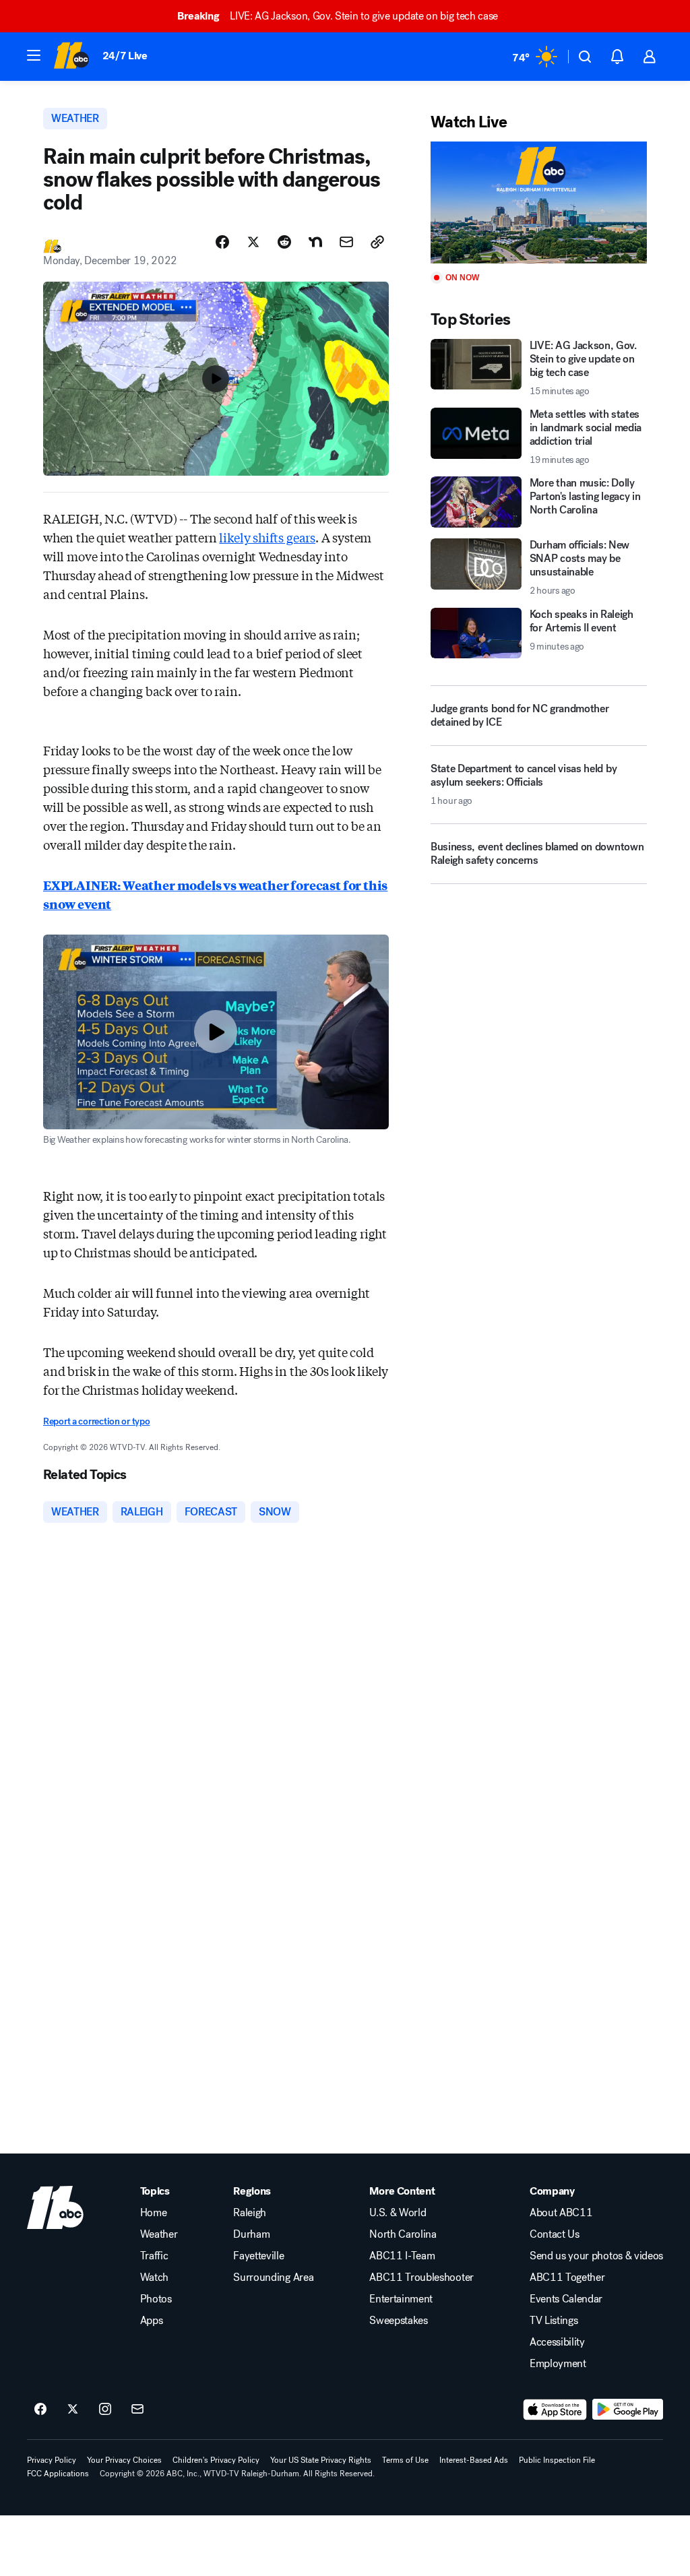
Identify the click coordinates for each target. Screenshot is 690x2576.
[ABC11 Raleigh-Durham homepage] (71, 57)
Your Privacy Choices (124, 2460)
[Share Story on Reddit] (284, 242)
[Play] (539, 202)
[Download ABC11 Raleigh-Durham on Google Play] (628, 2410)
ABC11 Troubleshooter (421, 2277)
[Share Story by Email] (346, 242)
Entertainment (401, 2299)
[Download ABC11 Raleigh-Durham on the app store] (555, 2410)
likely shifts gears (267, 537)
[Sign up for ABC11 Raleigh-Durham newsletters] (137, 2410)
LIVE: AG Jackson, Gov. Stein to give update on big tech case (338, 16)
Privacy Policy (52, 2460)
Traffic (154, 2256)
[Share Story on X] (253, 242)
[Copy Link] (377, 242)
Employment (558, 2364)
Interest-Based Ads (474, 2460)
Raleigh (250, 2213)
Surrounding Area (273, 2277)
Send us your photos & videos (596, 2256)
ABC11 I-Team (402, 2256)
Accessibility (557, 2342)
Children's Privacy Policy (216, 2460)
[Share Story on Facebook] (222, 242)
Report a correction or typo (96, 1421)
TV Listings (554, 2321)
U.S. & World (398, 2213)
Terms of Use (405, 2460)
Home (154, 2213)
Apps (152, 2321)
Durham (251, 2234)
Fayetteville (258, 2256)
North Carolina (403, 2234)
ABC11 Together (567, 2277)
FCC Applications (58, 2474)
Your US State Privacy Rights (321, 2460)
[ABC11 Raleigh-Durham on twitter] (73, 2410)
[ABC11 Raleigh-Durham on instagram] (105, 2410)
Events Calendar (566, 2299)
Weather (159, 2234)
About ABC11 (561, 2213)
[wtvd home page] (55, 2207)
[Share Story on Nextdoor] (315, 242)
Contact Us (555, 2234)
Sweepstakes (398, 2321)
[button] (34, 55)
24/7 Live (125, 56)
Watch (154, 2277)
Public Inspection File (557, 2460)
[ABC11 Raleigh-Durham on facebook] (40, 2410)
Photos (156, 2299)
